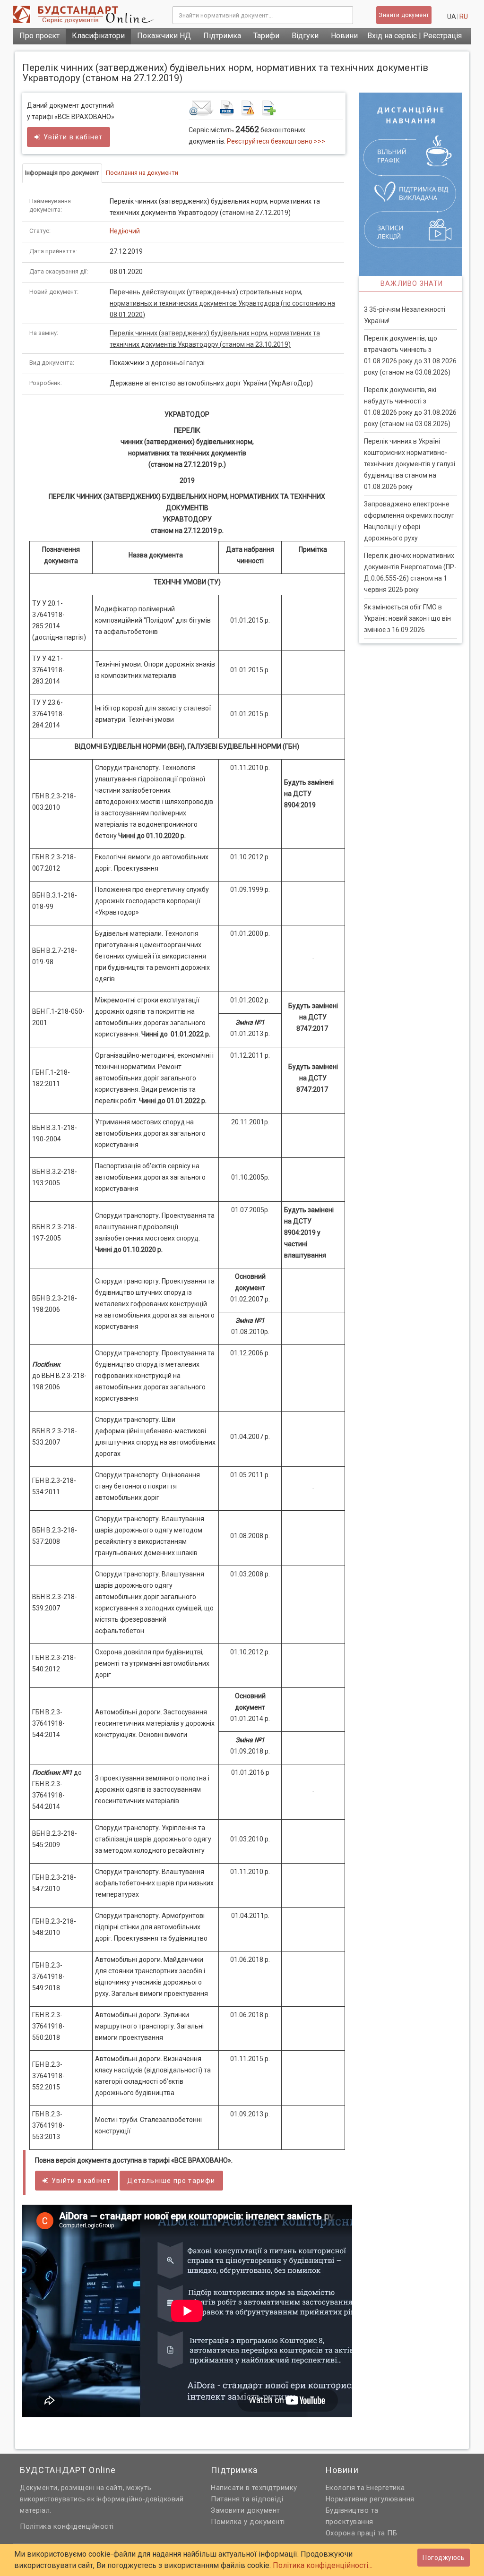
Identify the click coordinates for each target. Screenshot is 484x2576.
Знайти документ (404, 15)
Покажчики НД (164, 36)
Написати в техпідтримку (254, 2488)
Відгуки (305, 36)
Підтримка (222, 36)
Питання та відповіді (247, 2499)
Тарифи (266, 36)
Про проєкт (39, 36)
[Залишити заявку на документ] (266, 108)
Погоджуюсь (444, 2558)
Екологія (341, 2488)
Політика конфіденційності (67, 2526)
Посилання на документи (142, 173)
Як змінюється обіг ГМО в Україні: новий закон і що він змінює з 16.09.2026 (407, 618)
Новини (344, 36)
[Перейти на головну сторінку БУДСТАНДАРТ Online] (86, 14)
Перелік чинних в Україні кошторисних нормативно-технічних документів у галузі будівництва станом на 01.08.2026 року (410, 464)
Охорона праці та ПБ (362, 2533)
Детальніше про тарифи (171, 2181)
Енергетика (386, 2488)
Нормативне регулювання (370, 2499)
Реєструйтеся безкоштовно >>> (276, 141)
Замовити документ (246, 2510)
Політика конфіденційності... (323, 2565)
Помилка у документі (248, 2522)
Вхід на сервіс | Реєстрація (415, 36)
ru (464, 17)
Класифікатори (98, 36)
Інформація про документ (62, 173)
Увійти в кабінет (73, 137)
